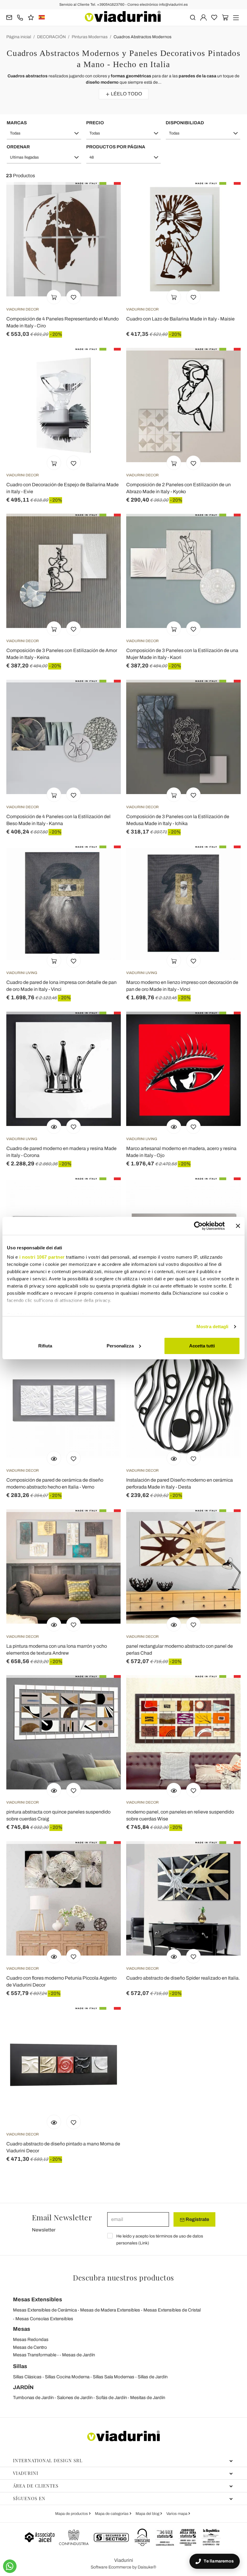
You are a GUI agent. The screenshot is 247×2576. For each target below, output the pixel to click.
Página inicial (19, 37)
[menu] (236, 17)
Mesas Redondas (31, 2339)
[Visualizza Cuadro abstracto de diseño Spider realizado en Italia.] (174, 1956)
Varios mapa (177, 2514)
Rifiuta (45, 1346)
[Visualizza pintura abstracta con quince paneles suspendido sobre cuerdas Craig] (54, 1790)
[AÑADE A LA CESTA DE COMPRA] (54, 297)
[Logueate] (203, 17)
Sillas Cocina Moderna (67, 2377)
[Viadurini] (123, 16)
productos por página (116, 147)
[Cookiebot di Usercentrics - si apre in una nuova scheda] (198, 1226)
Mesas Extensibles (38, 2299)
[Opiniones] (31, 17)
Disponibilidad (185, 123)
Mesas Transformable (35, 2355)
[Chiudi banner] (238, 1226)
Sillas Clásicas (27, 2377)
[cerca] (193, 17)
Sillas (20, 2366)
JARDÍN (23, 2387)
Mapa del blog (148, 2514)
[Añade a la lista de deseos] (73, 297)
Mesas (22, 2329)
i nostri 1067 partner (42, 1257)
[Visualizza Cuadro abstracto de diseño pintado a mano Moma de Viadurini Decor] (54, 2122)
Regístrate (197, 2219)
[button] (44, 133)
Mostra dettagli (213, 1327)
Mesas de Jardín (78, 2355)
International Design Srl (48, 2460)
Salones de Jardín (75, 2398)
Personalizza (120, 1346)
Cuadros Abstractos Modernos (142, 37)
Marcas (17, 123)
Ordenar (18, 147)
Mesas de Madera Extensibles (110, 2310)
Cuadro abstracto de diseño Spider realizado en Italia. (183, 1978)
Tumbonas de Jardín (33, 2398)
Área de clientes (36, 2486)
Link (144, 2243)
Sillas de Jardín (153, 2377)
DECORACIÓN (51, 37)
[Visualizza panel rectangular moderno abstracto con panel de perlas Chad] (174, 1624)
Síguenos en (29, 2498)
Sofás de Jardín (111, 2398)
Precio (95, 123)
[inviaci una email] (9, 17)
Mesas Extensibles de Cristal (172, 2310)
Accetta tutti (202, 1346)
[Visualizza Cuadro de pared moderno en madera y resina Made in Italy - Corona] (54, 1127)
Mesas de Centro (30, 2347)
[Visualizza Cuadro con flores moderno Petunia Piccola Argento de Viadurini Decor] (54, 1956)
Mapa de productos (72, 2514)
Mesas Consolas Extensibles (44, 2319)
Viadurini (26, 2473)
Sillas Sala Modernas (114, 2377)
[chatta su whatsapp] (10, 2566)
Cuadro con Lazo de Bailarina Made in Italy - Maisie (180, 319)
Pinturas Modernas (90, 37)
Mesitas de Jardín (148, 2398)
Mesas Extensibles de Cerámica (45, 2310)
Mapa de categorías (112, 2514)
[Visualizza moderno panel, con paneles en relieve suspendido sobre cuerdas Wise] (174, 1790)
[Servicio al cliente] (20, 17)
